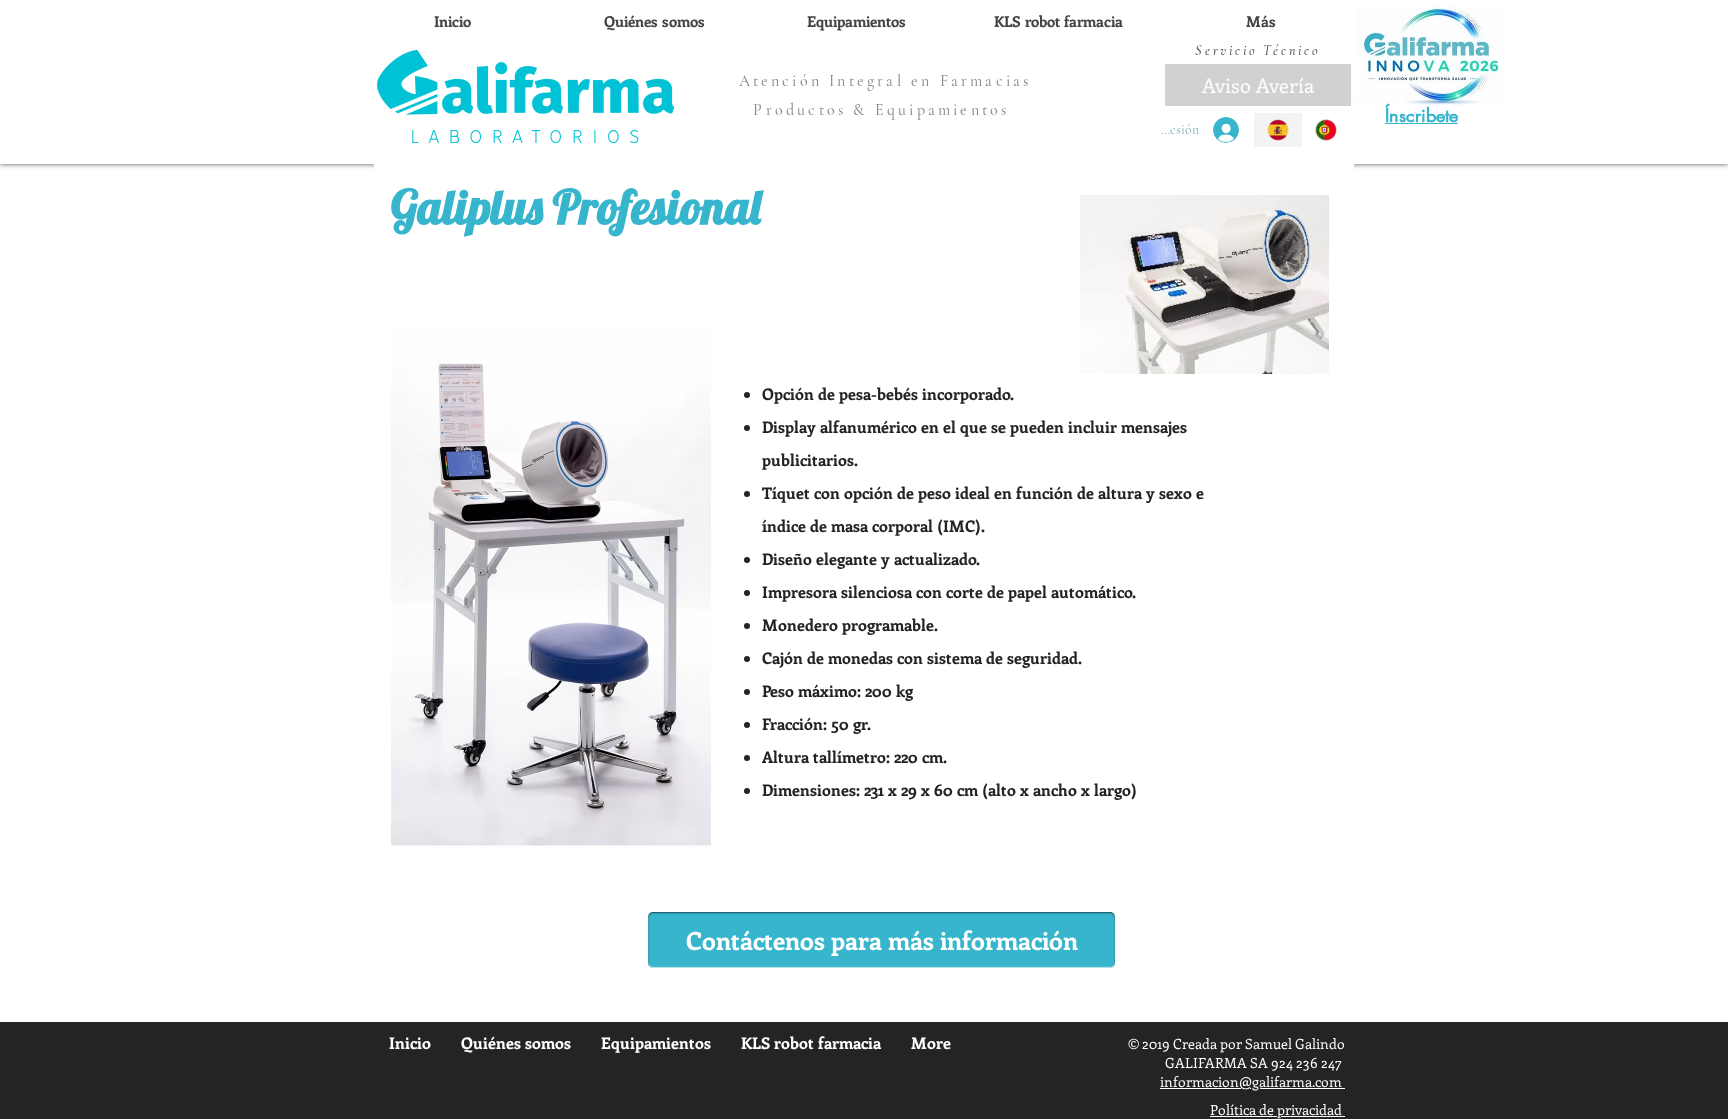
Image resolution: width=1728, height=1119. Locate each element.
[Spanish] (1278, 130)
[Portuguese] (1326, 130)
